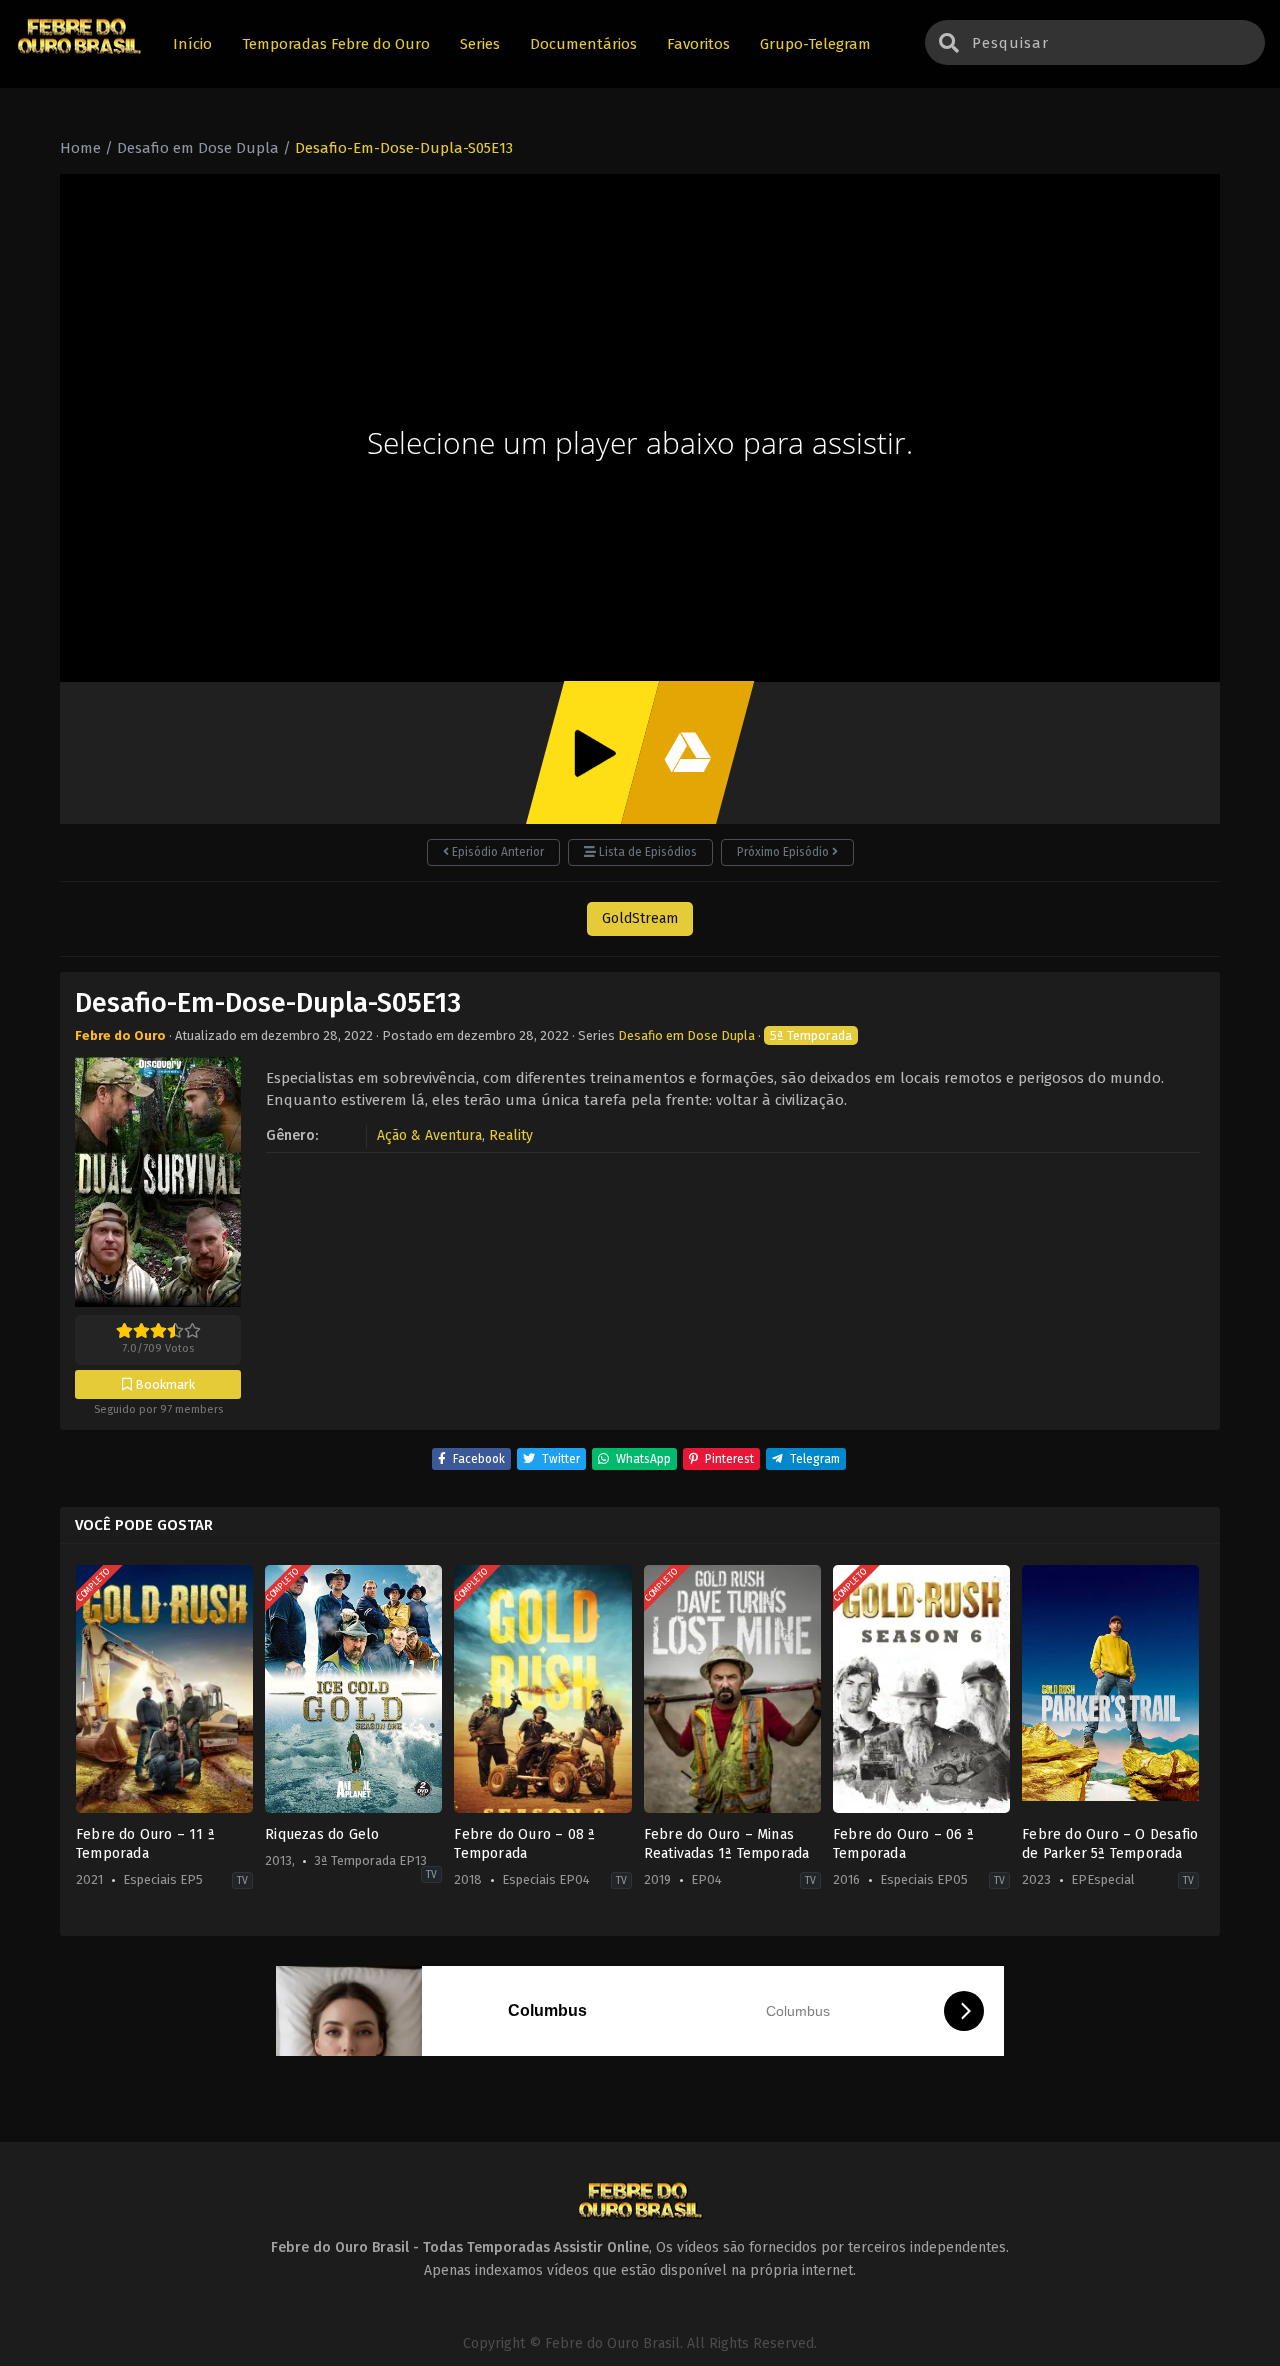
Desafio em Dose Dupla (686, 1035)
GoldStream (640, 918)
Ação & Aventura (429, 1135)
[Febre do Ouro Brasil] (79, 51)
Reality (511, 1135)
